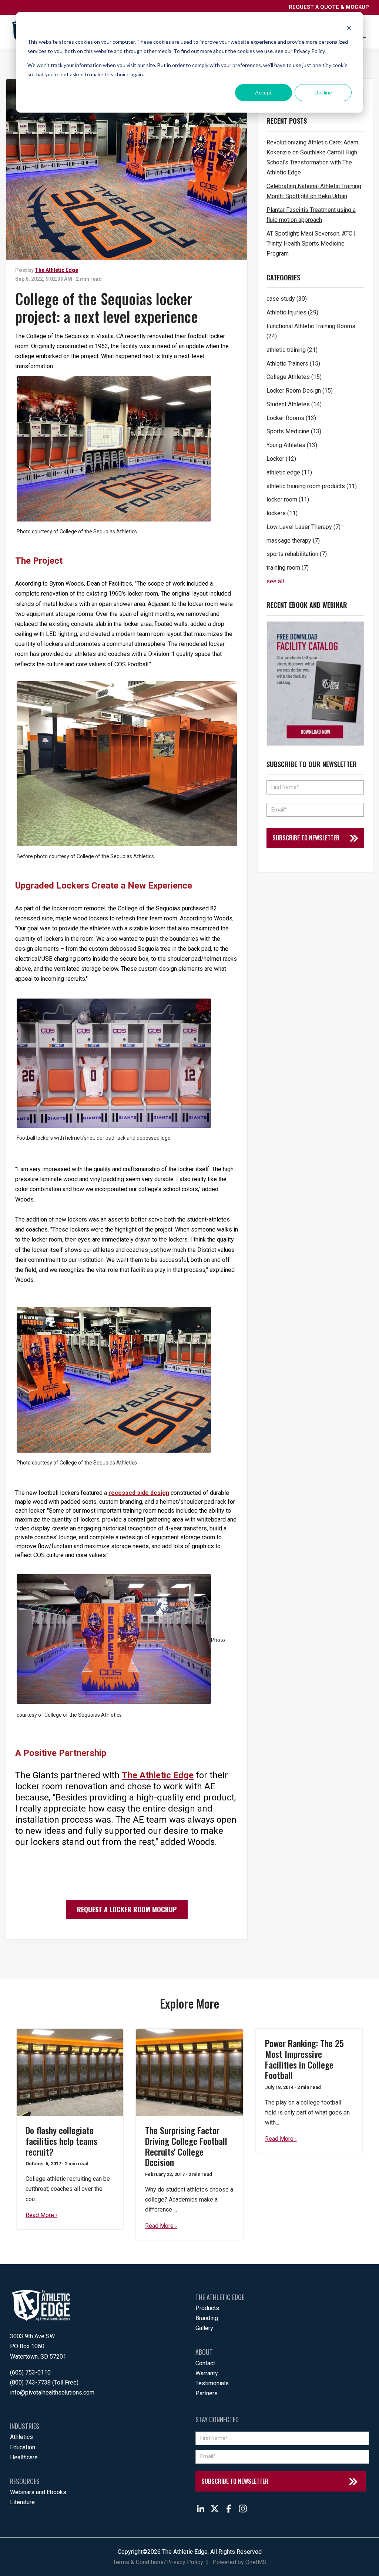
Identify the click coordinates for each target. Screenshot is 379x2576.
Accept (264, 92)
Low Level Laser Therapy (303, 527)
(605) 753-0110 (30, 2372)
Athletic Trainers (293, 364)
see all (275, 581)
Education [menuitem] (23, 2447)
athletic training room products (312, 486)
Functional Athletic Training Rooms (311, 331)
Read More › (41, 2215)
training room (288, 568)
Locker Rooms (291, 418)
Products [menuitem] (207, 2308)
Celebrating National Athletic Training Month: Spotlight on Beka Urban (314, 191)
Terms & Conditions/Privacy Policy (158, 2562)
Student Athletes (294, 404)
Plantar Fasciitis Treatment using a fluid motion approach (311, 215)
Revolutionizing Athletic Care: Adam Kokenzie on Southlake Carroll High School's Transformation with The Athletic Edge (312, 158)
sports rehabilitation (297, 554)
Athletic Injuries (292, 312)
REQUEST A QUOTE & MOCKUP (329, 7)
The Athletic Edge (56, 270)
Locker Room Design (300, 391)
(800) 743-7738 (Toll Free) (44, 2382)
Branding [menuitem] (207, 2318)
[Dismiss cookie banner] (349, 28)
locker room (288, 499)
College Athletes (294, 377)
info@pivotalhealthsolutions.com (52, 2392)
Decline (323, 92)
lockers (282, 513)
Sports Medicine (294, 431)
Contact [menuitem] (205, 2363)
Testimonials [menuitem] (212, 2383)
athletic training (292, 350)
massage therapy (293, 541)
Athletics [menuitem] (21, 2437)
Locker (281, 459)
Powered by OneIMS (239, 2562)
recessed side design (139, 1493)
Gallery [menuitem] (204, 2328)
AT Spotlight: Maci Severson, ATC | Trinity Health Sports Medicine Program (311, 244)
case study (287, 299)
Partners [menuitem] (207, 2393)
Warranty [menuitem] (207, 2373)
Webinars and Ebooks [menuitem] (38, 2492)
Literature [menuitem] (22, 2502)
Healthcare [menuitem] (24, 2457)
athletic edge (289, 472)
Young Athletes (292, 445)
